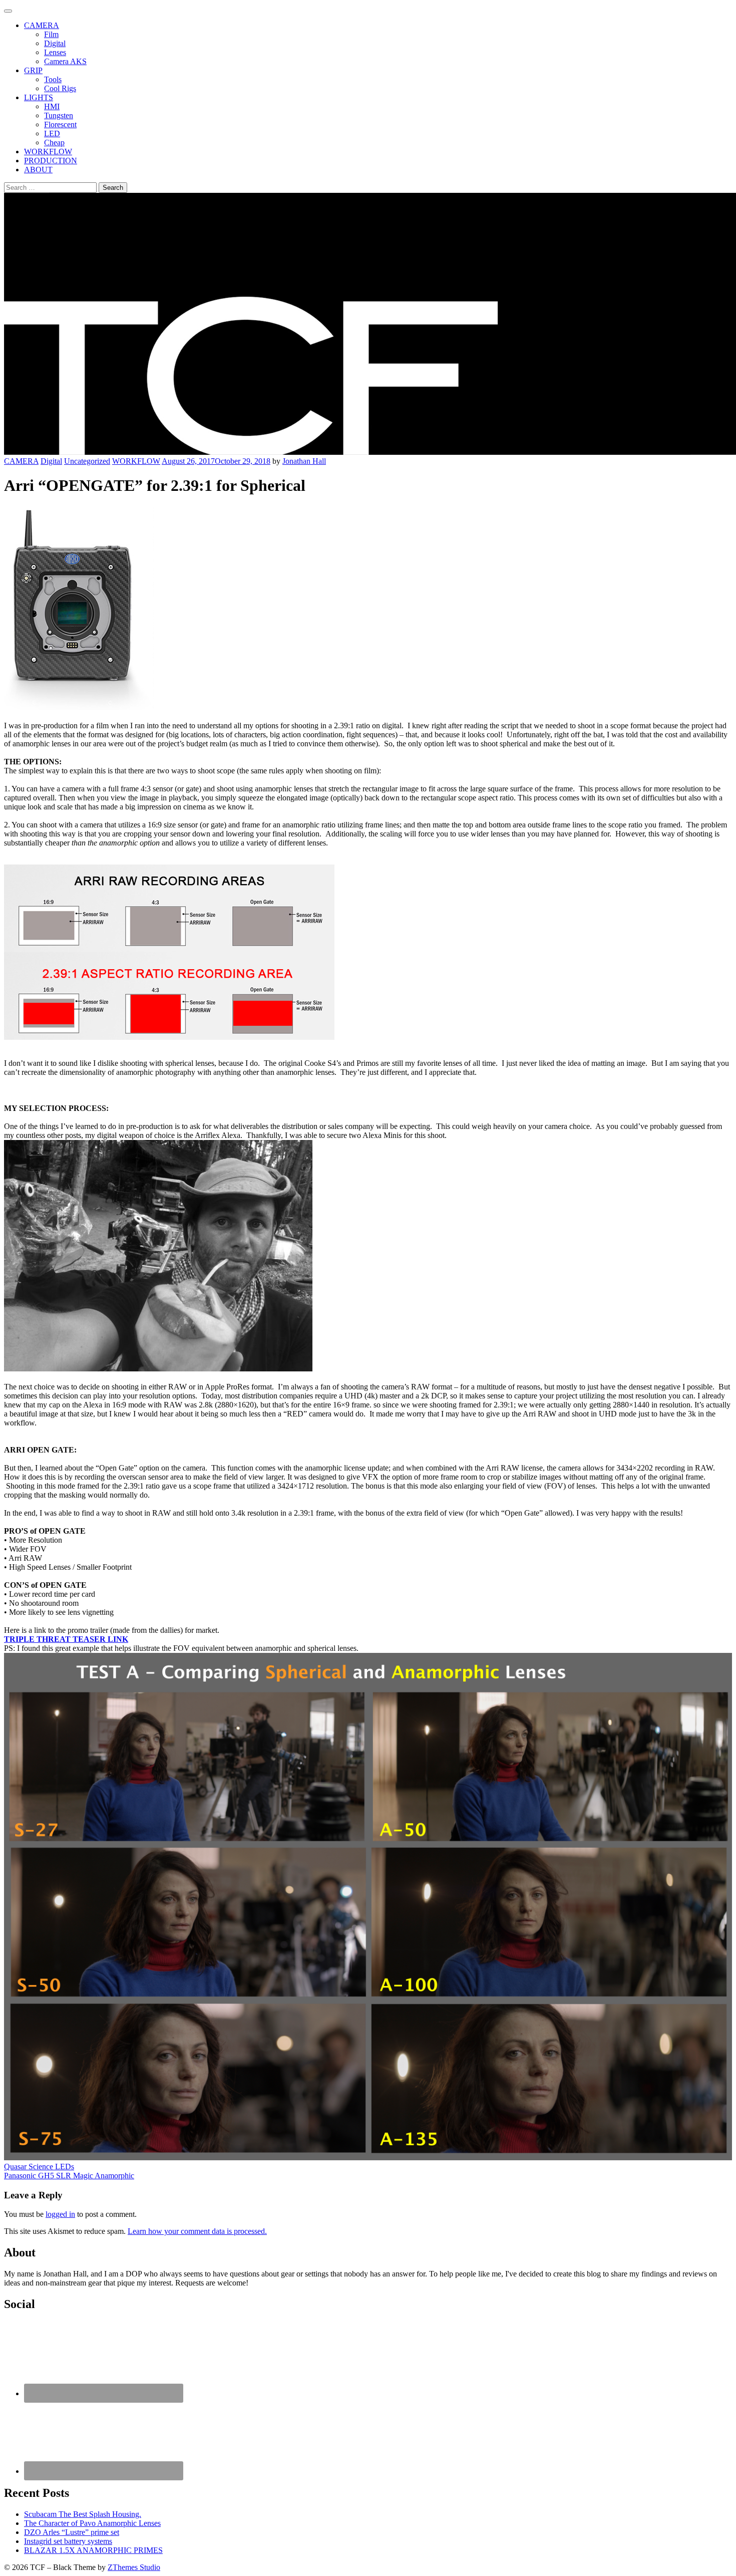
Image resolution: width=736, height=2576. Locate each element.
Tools (53, 79)
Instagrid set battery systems (68, 2541)
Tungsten (59, 115)
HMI (52, 106)
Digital (55, 43)
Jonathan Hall (304, 461)
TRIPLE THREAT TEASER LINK (66, 1639)
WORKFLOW (48, 152)
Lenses (55, 52)
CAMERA (42, 25)
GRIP (33, 70)
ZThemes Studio (134, 2567)
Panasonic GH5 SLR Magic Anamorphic (69, 2176)
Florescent (60, 124)
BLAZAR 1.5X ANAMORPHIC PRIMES (93, 2550)
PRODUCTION (51, 161)
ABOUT (38, 170)
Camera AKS (65, 61)
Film (51, 34)
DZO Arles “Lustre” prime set (72, 2532)
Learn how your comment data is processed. (197, 2231)
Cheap (54, 142)
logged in (60, 2214)
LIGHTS (39, 97)
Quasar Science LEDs (39, 2167)
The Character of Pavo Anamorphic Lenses (92, 2523)
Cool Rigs (60, 88)
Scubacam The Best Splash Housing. (83, 2514)
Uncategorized (87, 461)
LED (52, 133)
